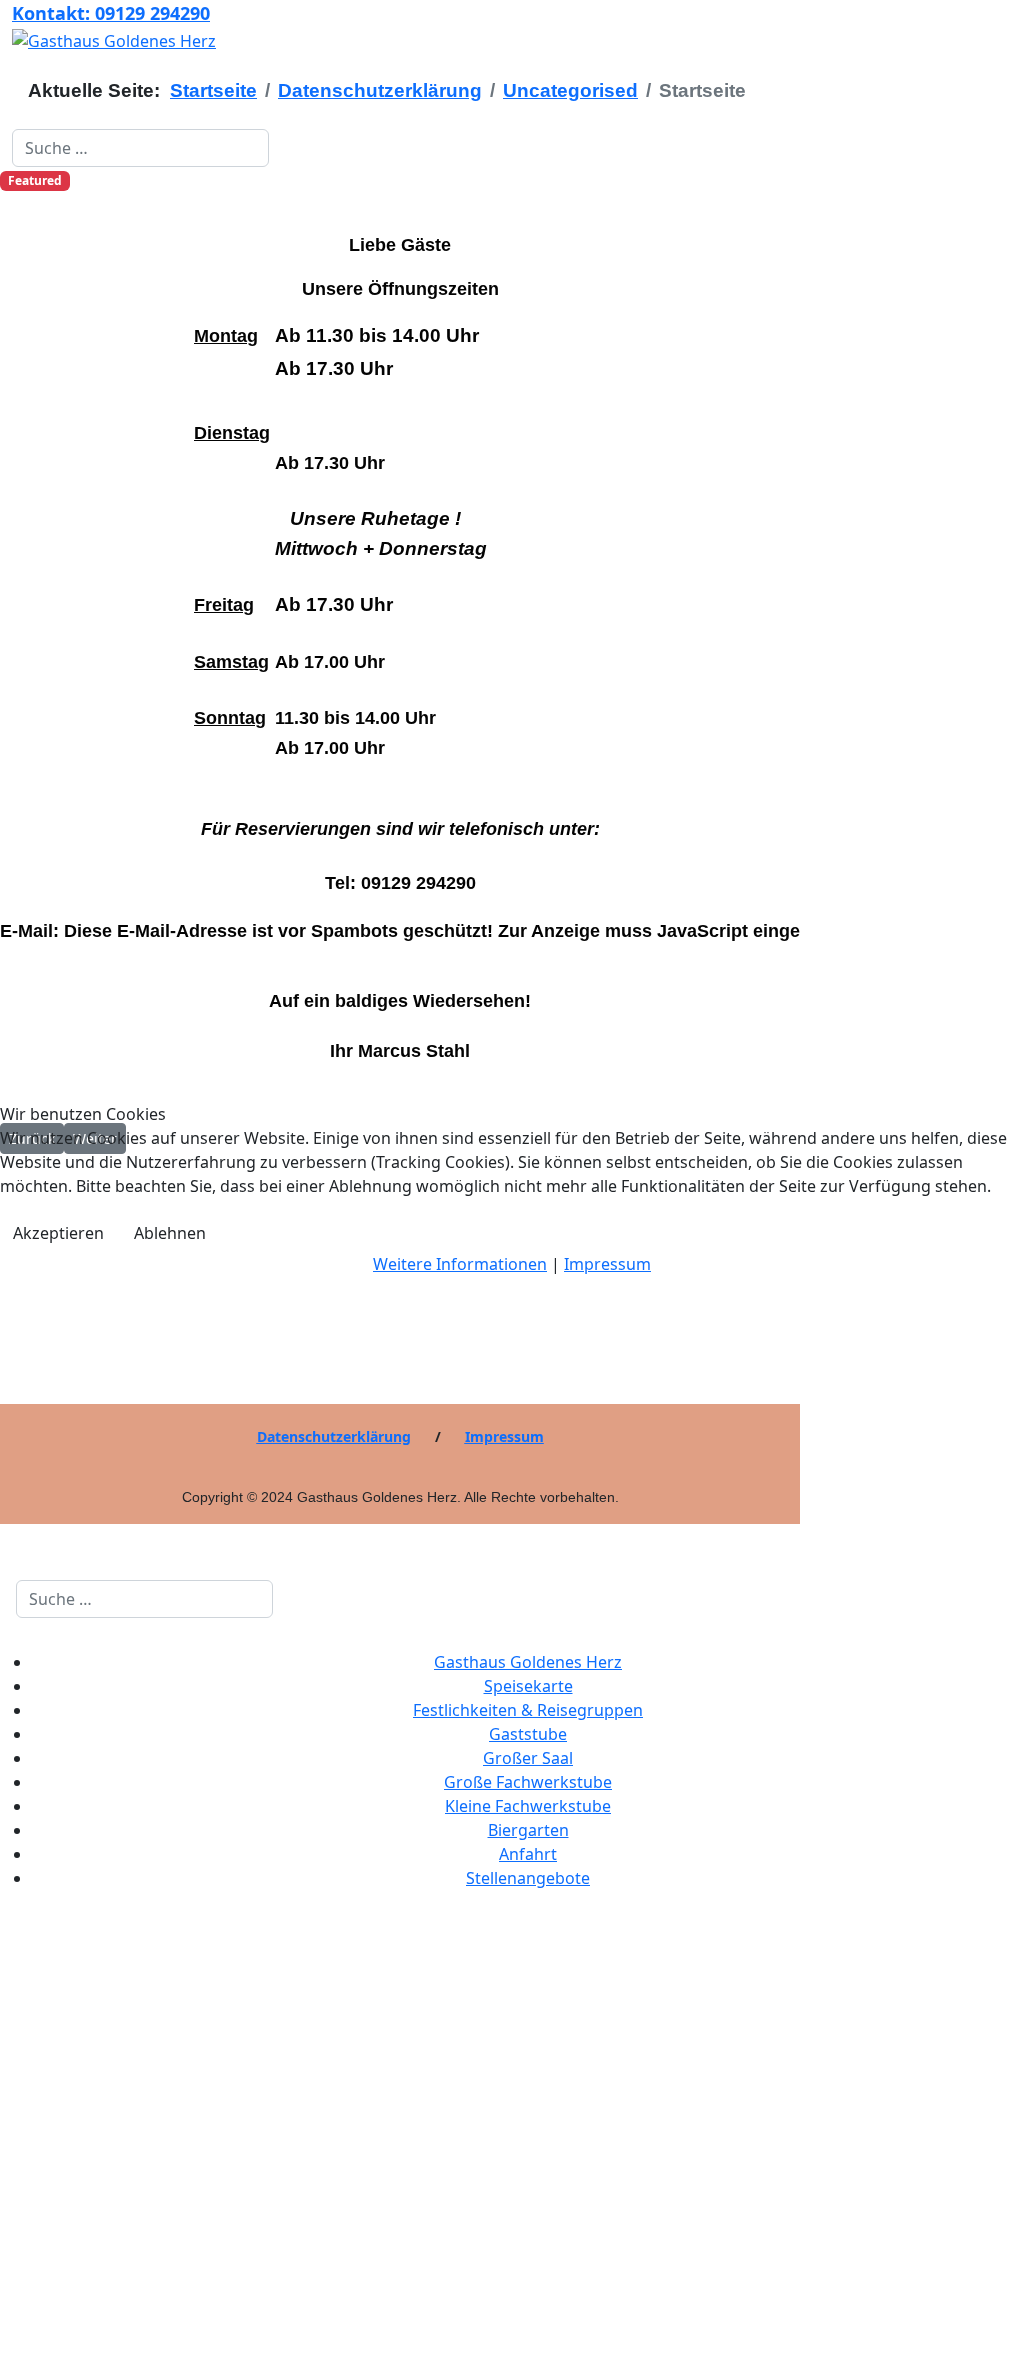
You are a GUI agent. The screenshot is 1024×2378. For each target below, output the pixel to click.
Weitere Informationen (460, 1264)
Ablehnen (170, 1233)
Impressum (607, 1264)
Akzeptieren (58, 1233)
